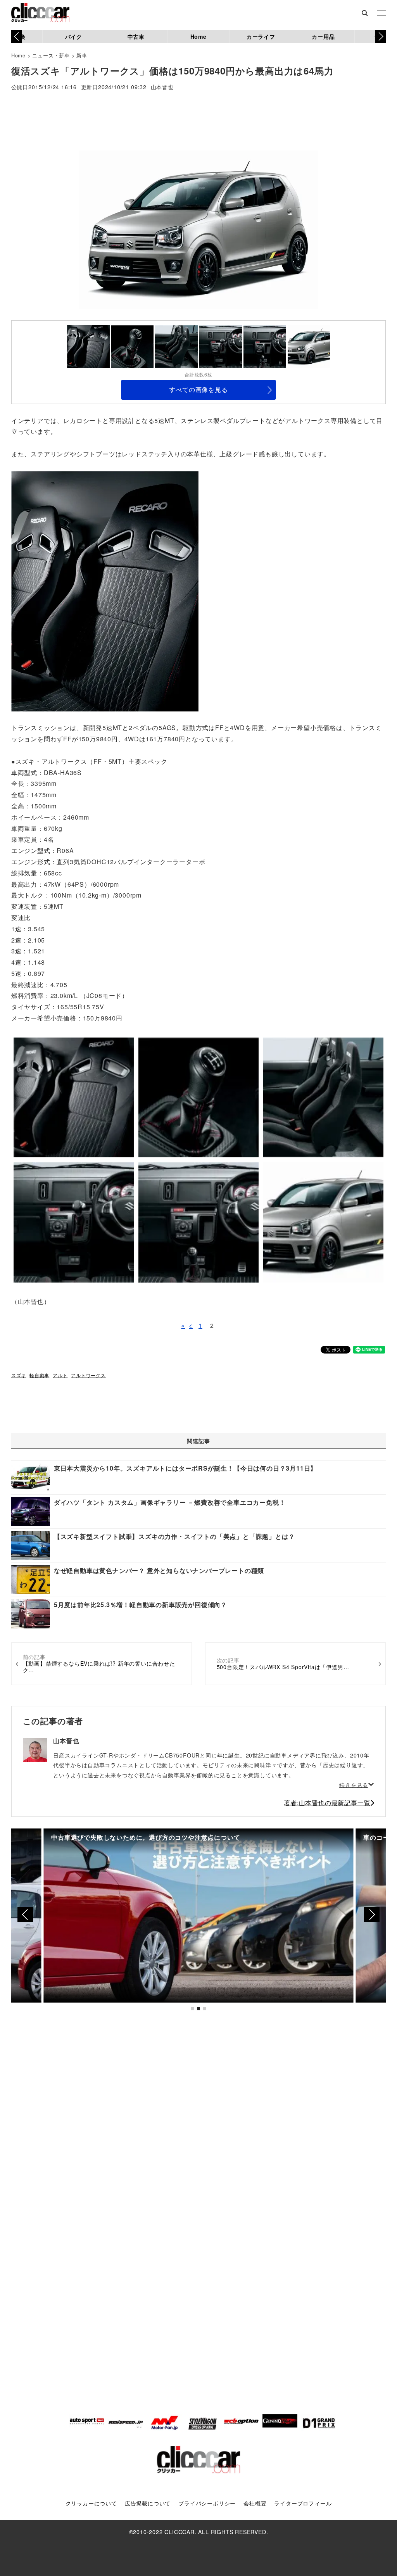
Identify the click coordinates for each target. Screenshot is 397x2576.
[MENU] (381, 14)
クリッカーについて (91, 2503)
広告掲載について (148, 2503)
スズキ (19, 1375)
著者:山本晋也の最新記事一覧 (327, 1803)
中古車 (136, 36)
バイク (74, 36)
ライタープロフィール (303, 2503)
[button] (381, 36)
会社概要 (255, 2503)
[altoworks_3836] (105, 590)
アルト (60, 1375)
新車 (82, 55)
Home (198, 36)
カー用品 (323, 36)
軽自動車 (39, 1375)
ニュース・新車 (51, 55)
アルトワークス (88, 1375)
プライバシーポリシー (207, 2503)
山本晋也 (162, 87)
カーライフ (261, 36)
